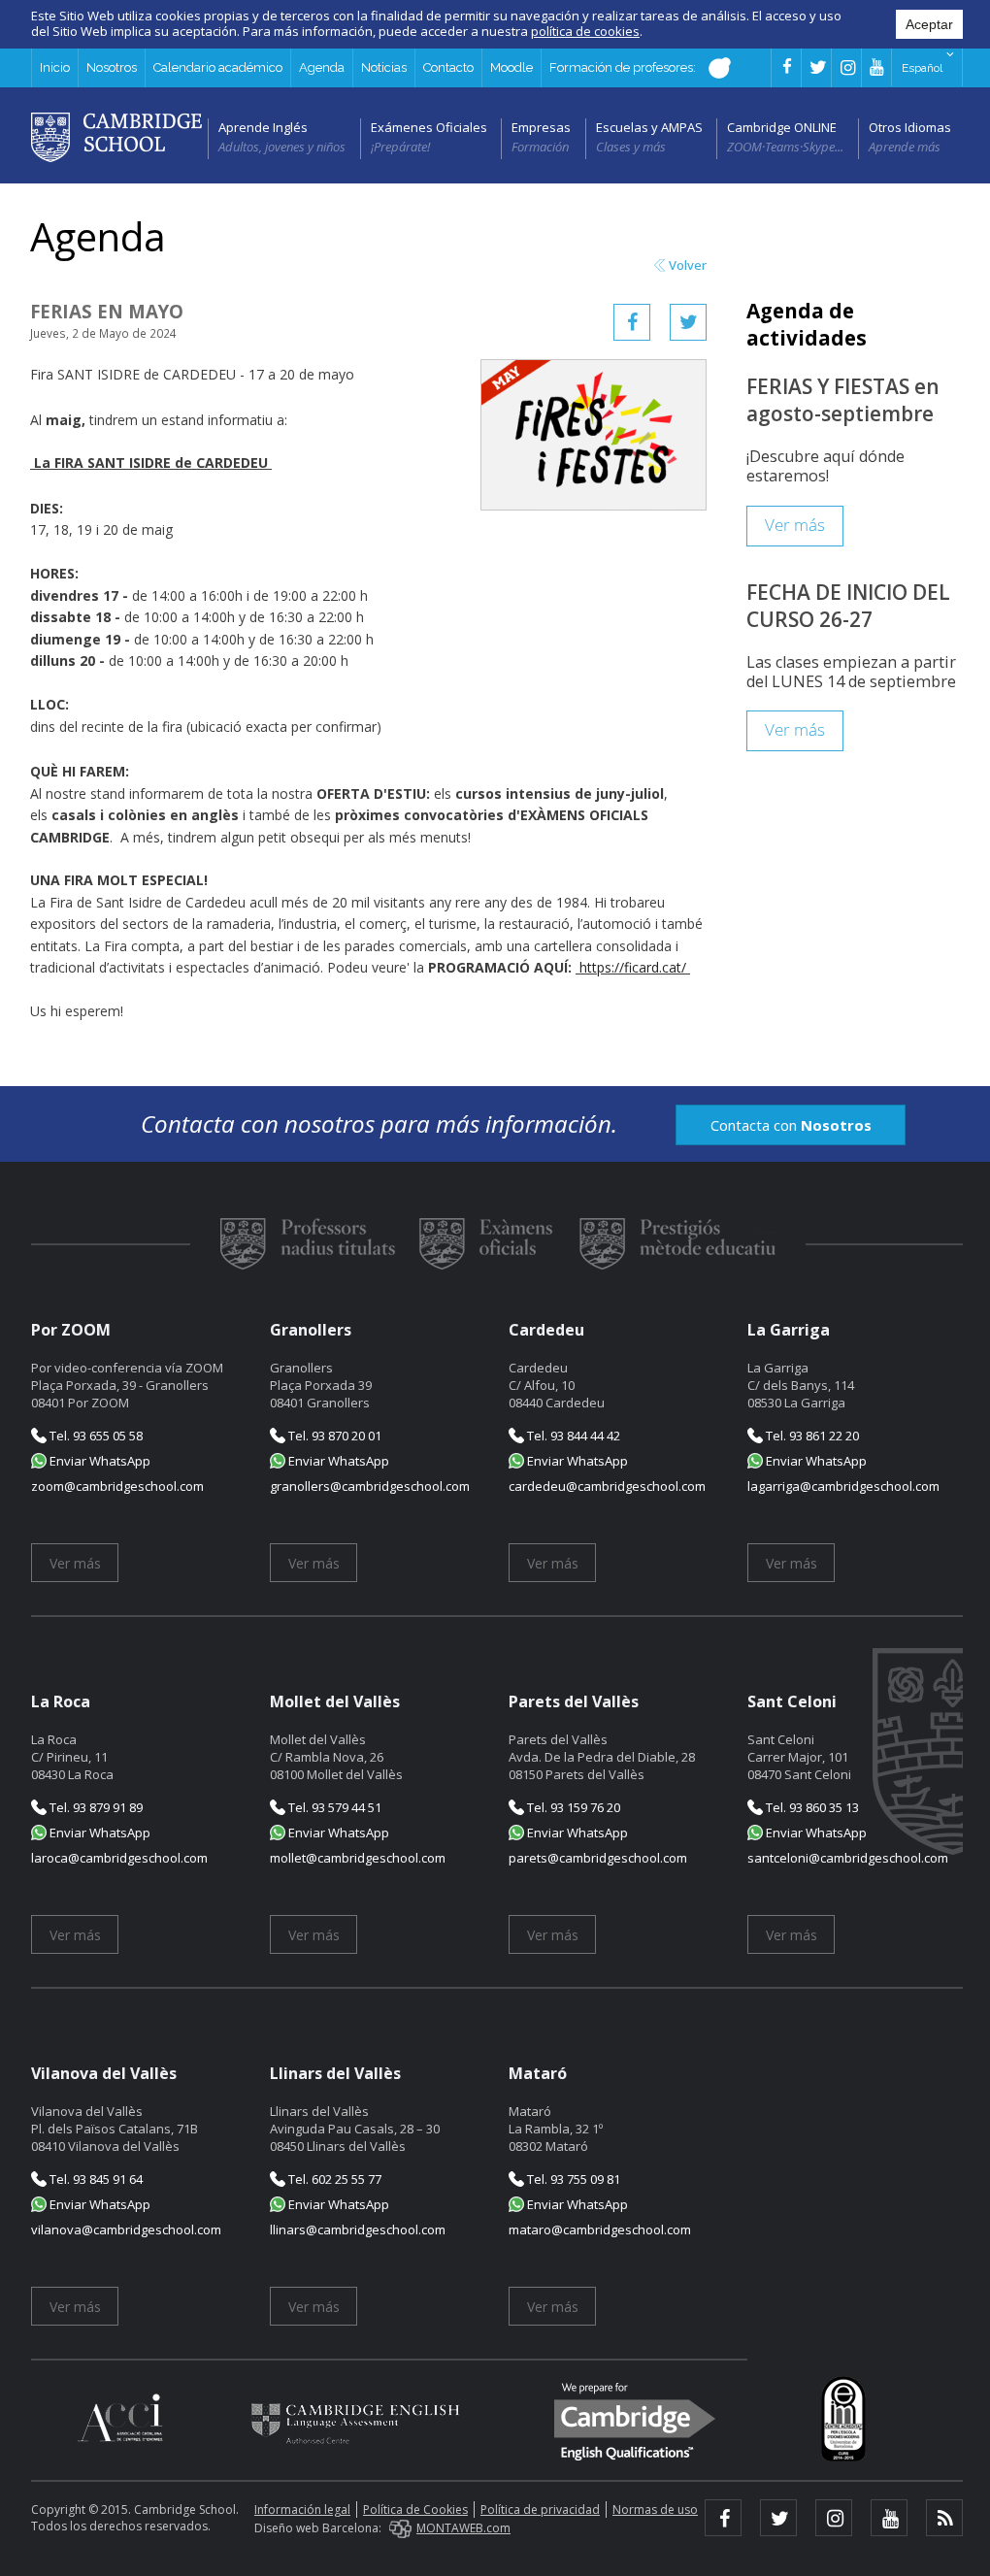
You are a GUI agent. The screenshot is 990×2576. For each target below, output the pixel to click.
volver (688, 265)
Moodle (511, 67)
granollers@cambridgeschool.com (370, 1486)
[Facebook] (632, 322)
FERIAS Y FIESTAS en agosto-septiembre (843, 400)
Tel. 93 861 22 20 (811, 1436)
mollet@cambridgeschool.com (358, 1858)
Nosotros (112, 67)
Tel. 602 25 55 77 (333, 2179)
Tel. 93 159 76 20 (572, 1807)
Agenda (322, 67)
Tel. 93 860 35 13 (811, 1807)
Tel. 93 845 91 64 (95, 2179)
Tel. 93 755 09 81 (572, 2179)
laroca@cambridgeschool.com (119, 1858)
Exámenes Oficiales (429, 127)
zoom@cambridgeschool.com (117, 1486)
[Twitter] (688, 322)
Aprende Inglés (263, 127)
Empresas (541, 127)
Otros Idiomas (910, 127)
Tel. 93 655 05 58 (95, 1436)
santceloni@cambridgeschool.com (848, 1858)
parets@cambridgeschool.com (598, 1858)
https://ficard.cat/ (633, 967)
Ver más (795, 526)
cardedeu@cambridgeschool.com (607, 1486)
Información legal (302, 2510)
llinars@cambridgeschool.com (358, 2229)
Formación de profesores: (624, 67)
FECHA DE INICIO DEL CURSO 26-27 (848, 606)
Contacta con (791, 1125)
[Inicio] (116, 136)
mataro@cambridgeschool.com (600, 2229)
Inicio (55, 67)
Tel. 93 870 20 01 (333, 1436)
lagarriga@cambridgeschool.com (843, 1486)
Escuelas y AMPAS (649, 127)
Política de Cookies (415, 2510)
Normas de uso (655, 2510)
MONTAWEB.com (463, 2528)
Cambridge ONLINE (782, 127)
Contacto (448, 67)
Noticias (384, 67)
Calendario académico (218, 67)
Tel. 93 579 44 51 (333, 1807)
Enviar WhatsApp (99, 1461)
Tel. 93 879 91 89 (95, 1807)
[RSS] (944, 2518)
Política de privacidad (540, 2510)
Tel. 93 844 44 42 (572, 1436)
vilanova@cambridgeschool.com (126, 2229)
